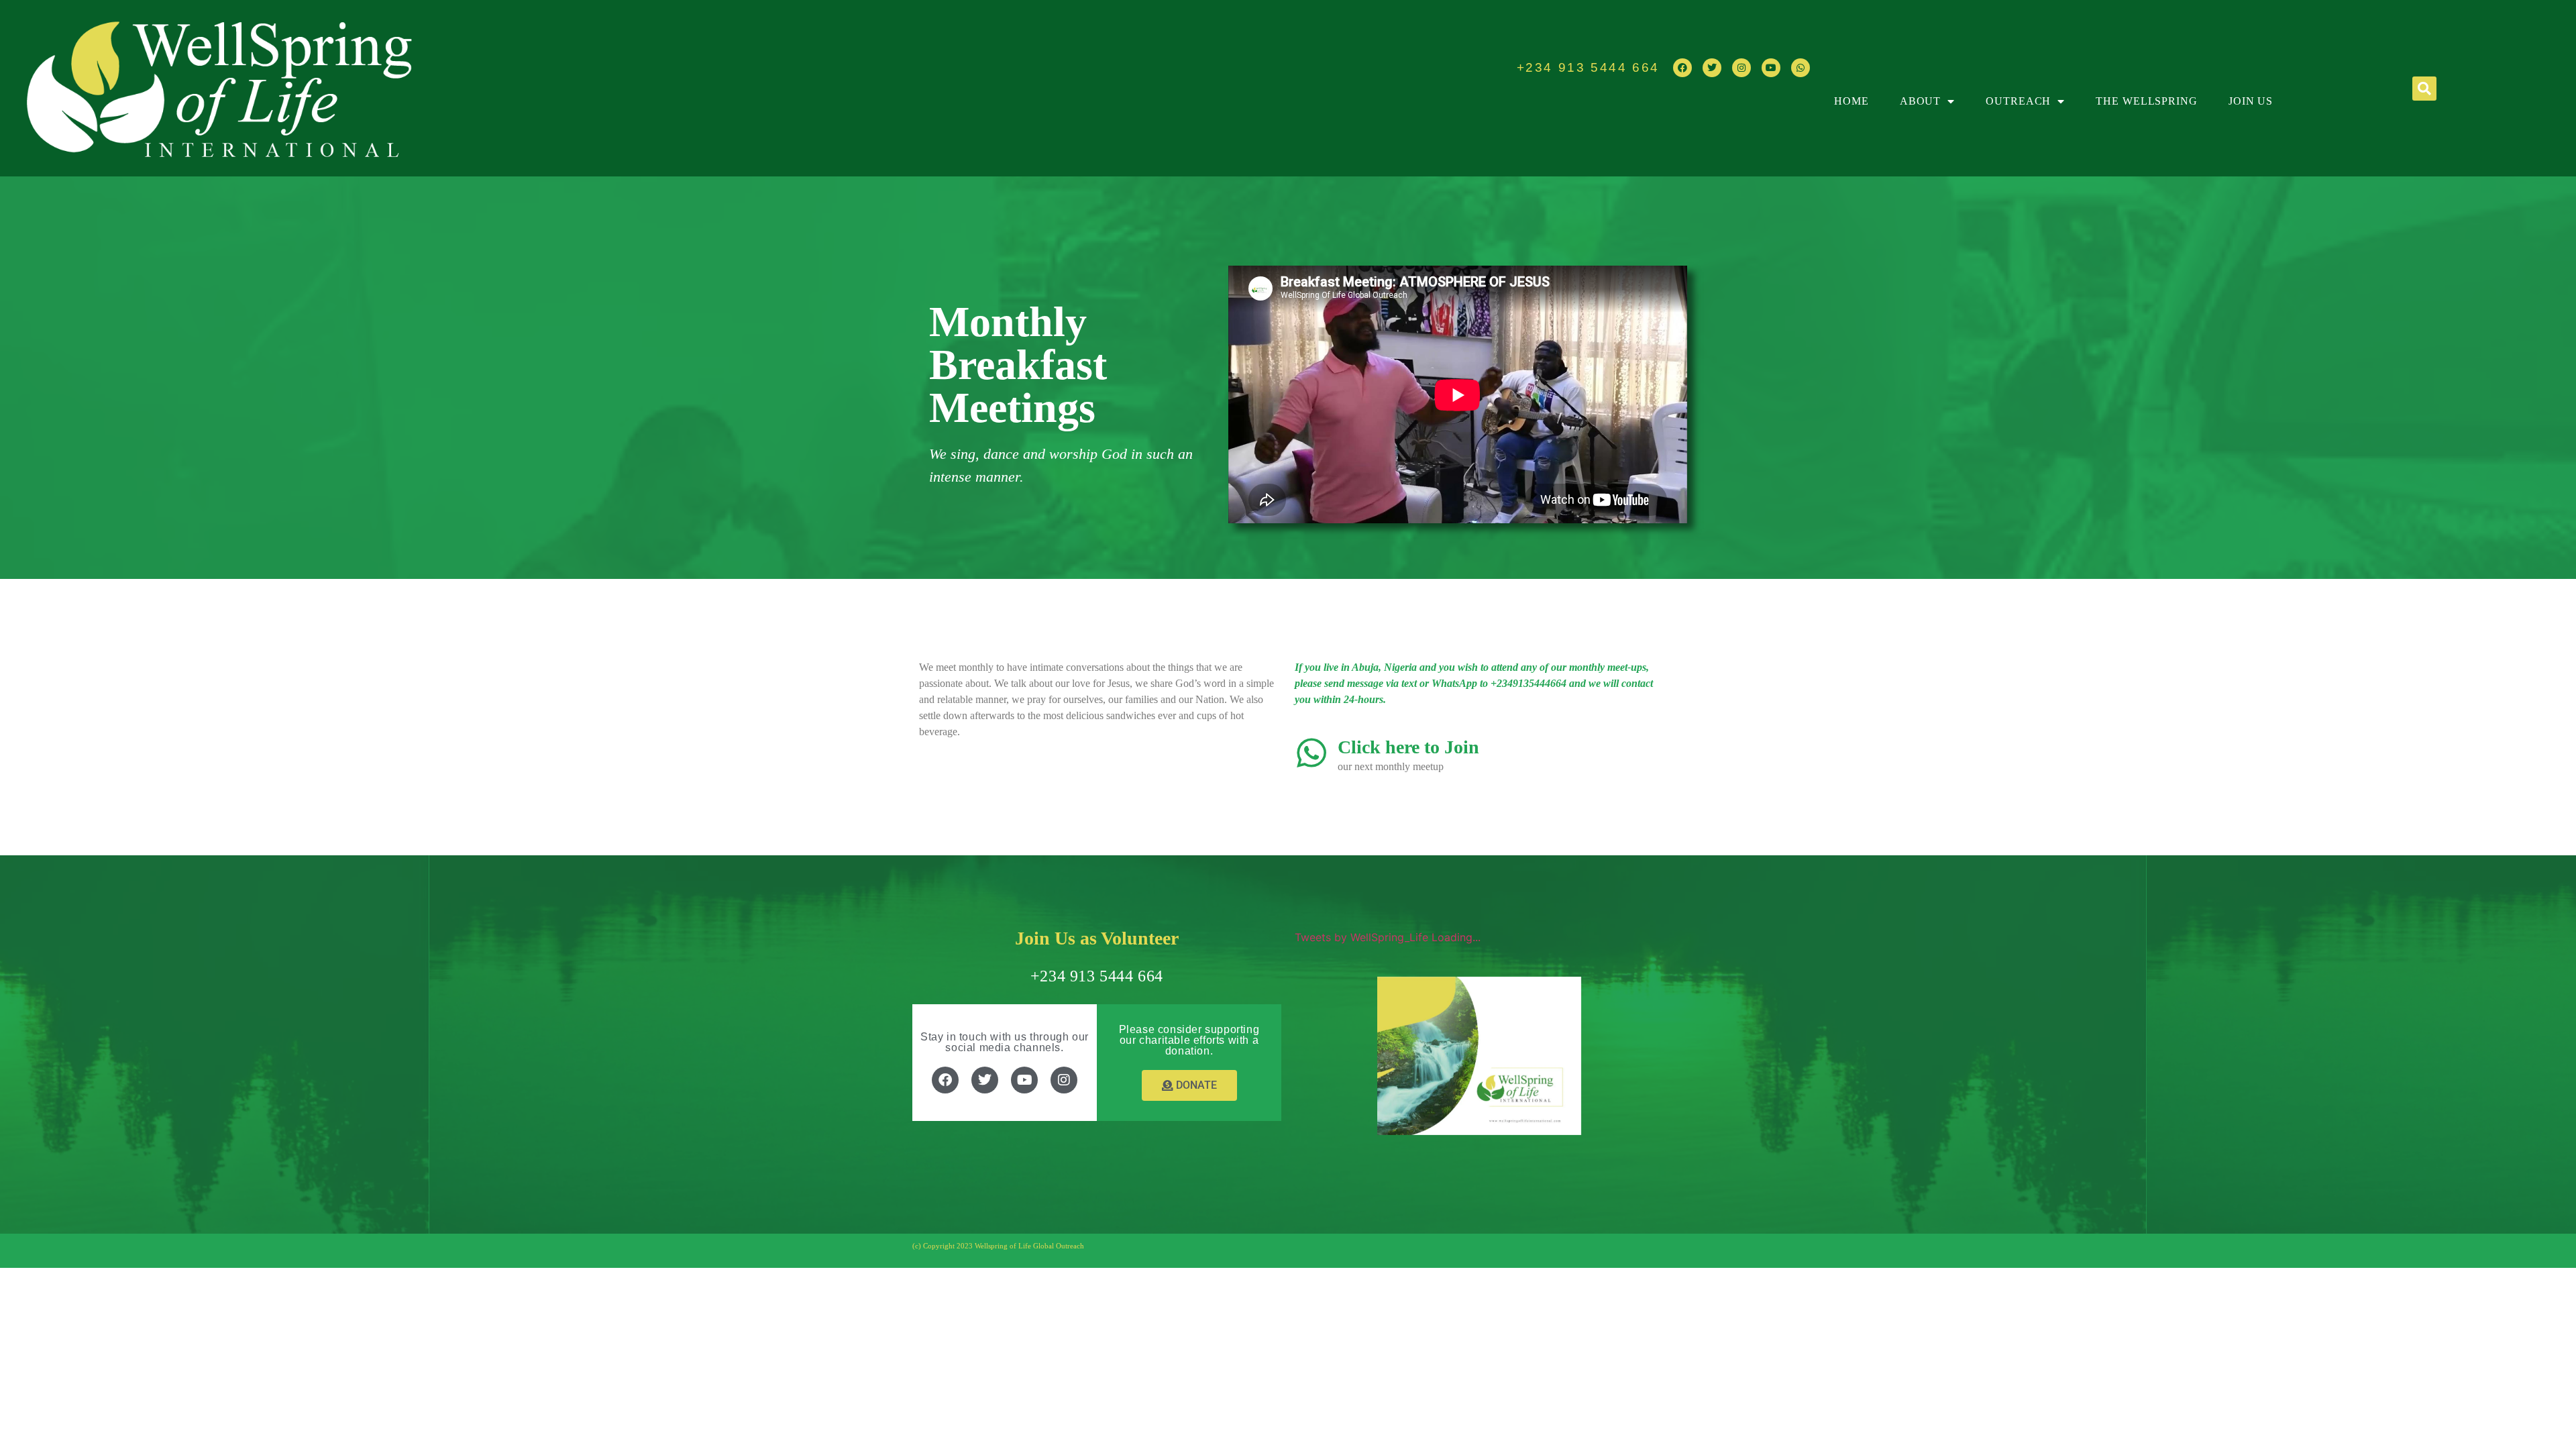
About (1921, 101)
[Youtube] (1771, 68)
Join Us (2251, 101)
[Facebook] (1682, 68)
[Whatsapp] (1801, 68)
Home (1851, 101)
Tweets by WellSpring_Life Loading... (1388, 937)
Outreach (2018, 101)
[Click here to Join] (1311, 753)
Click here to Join (1408, 747)
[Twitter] (1712, 68)
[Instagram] (1741, 68)
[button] (2424, 89)
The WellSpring (2147, 101)
